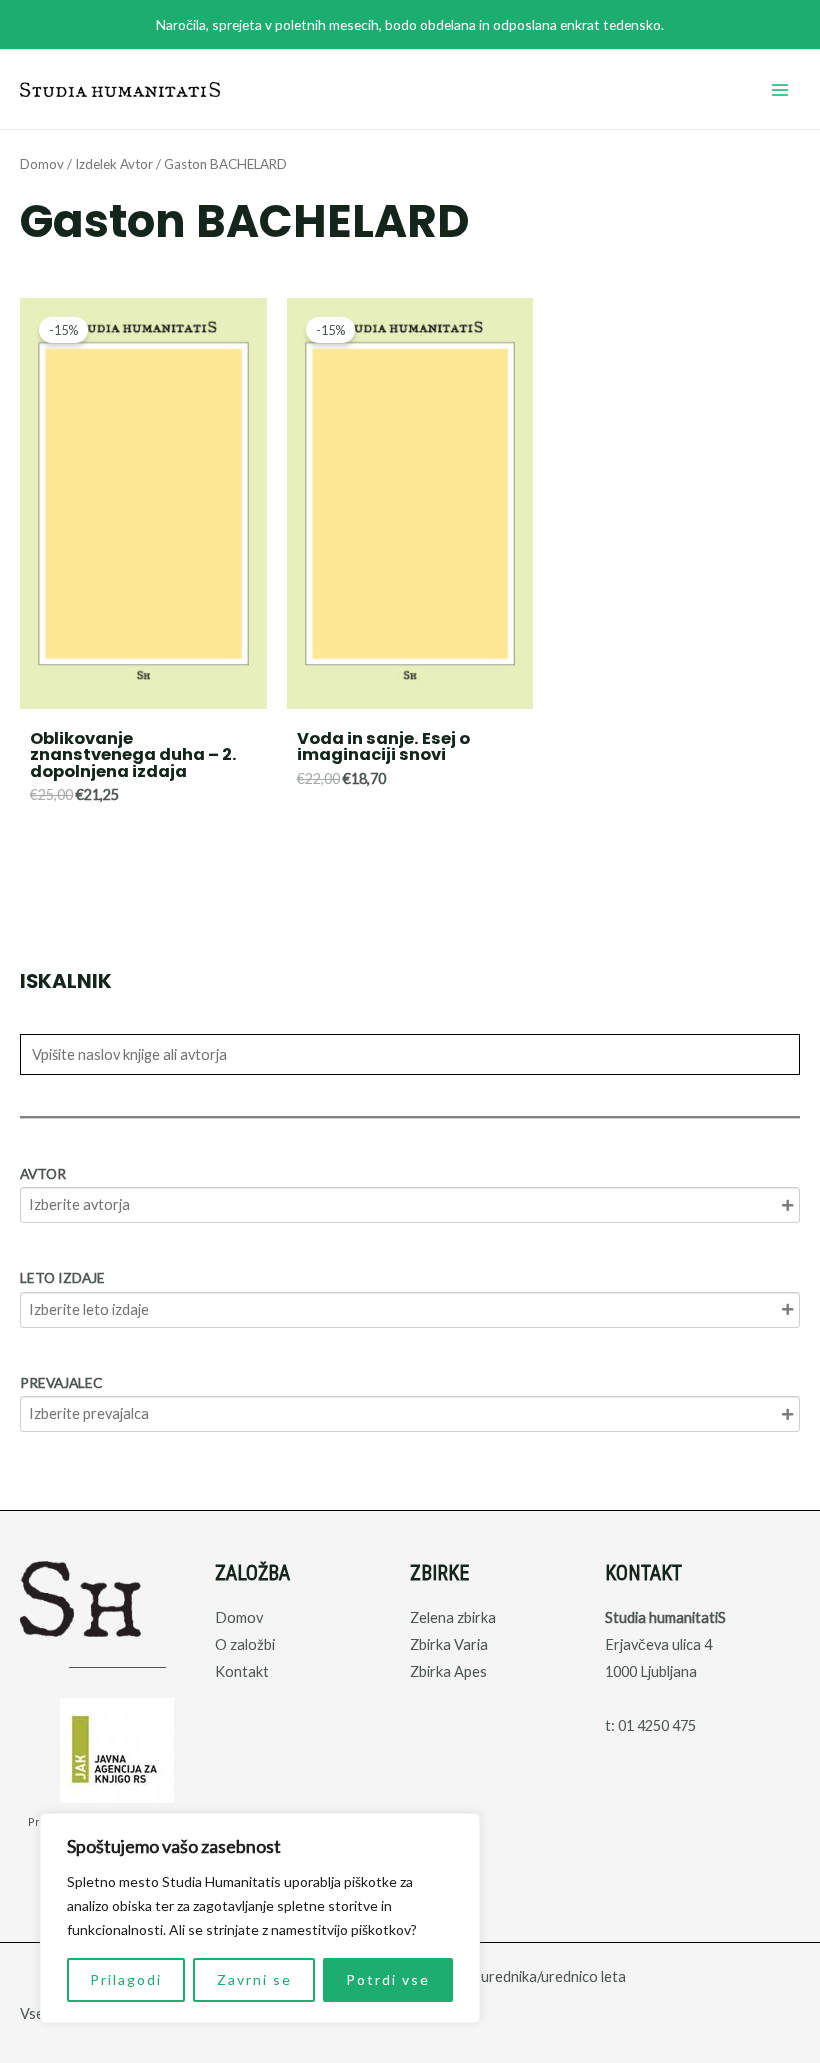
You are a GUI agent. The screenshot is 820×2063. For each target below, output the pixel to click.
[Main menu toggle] (780, 89)
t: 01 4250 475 (650, 1725)
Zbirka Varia (449, 1644)
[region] (260, 1918)
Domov (42, 164)
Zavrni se (254, 1979)
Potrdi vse (388, 1979)
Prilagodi (126, 1979)
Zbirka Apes (448, 1671)
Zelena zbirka (453, 1617)
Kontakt (242, 1671)
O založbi (245, 1644)
